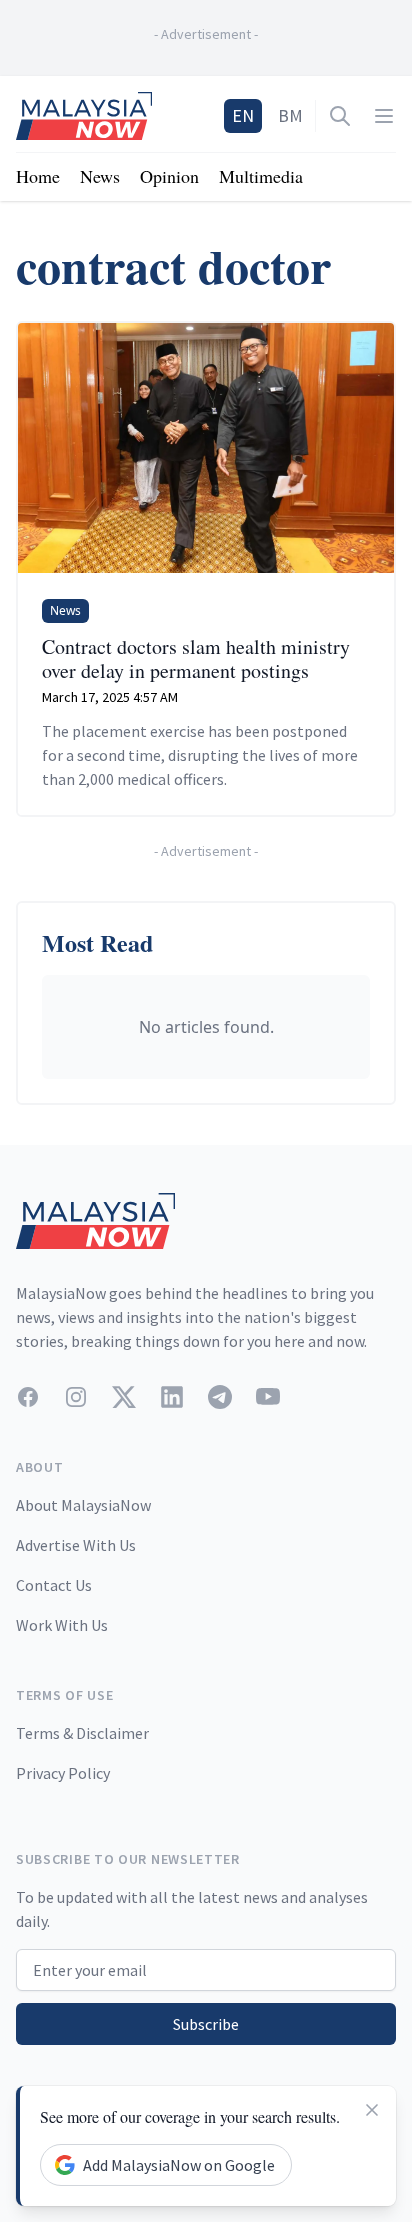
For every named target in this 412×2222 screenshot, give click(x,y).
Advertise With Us (76, 1545)
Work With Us (62, 1625)
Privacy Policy (63, 1773)
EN (243, 115)
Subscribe (206, 2024)
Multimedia (261, 176)
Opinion (169, 176)
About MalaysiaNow (83, 1505)
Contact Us (54, 1585)
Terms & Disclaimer (82, 1733)
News (100, 176)
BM (290, 115)
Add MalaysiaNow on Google (179, 2165)
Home (38, 176)
